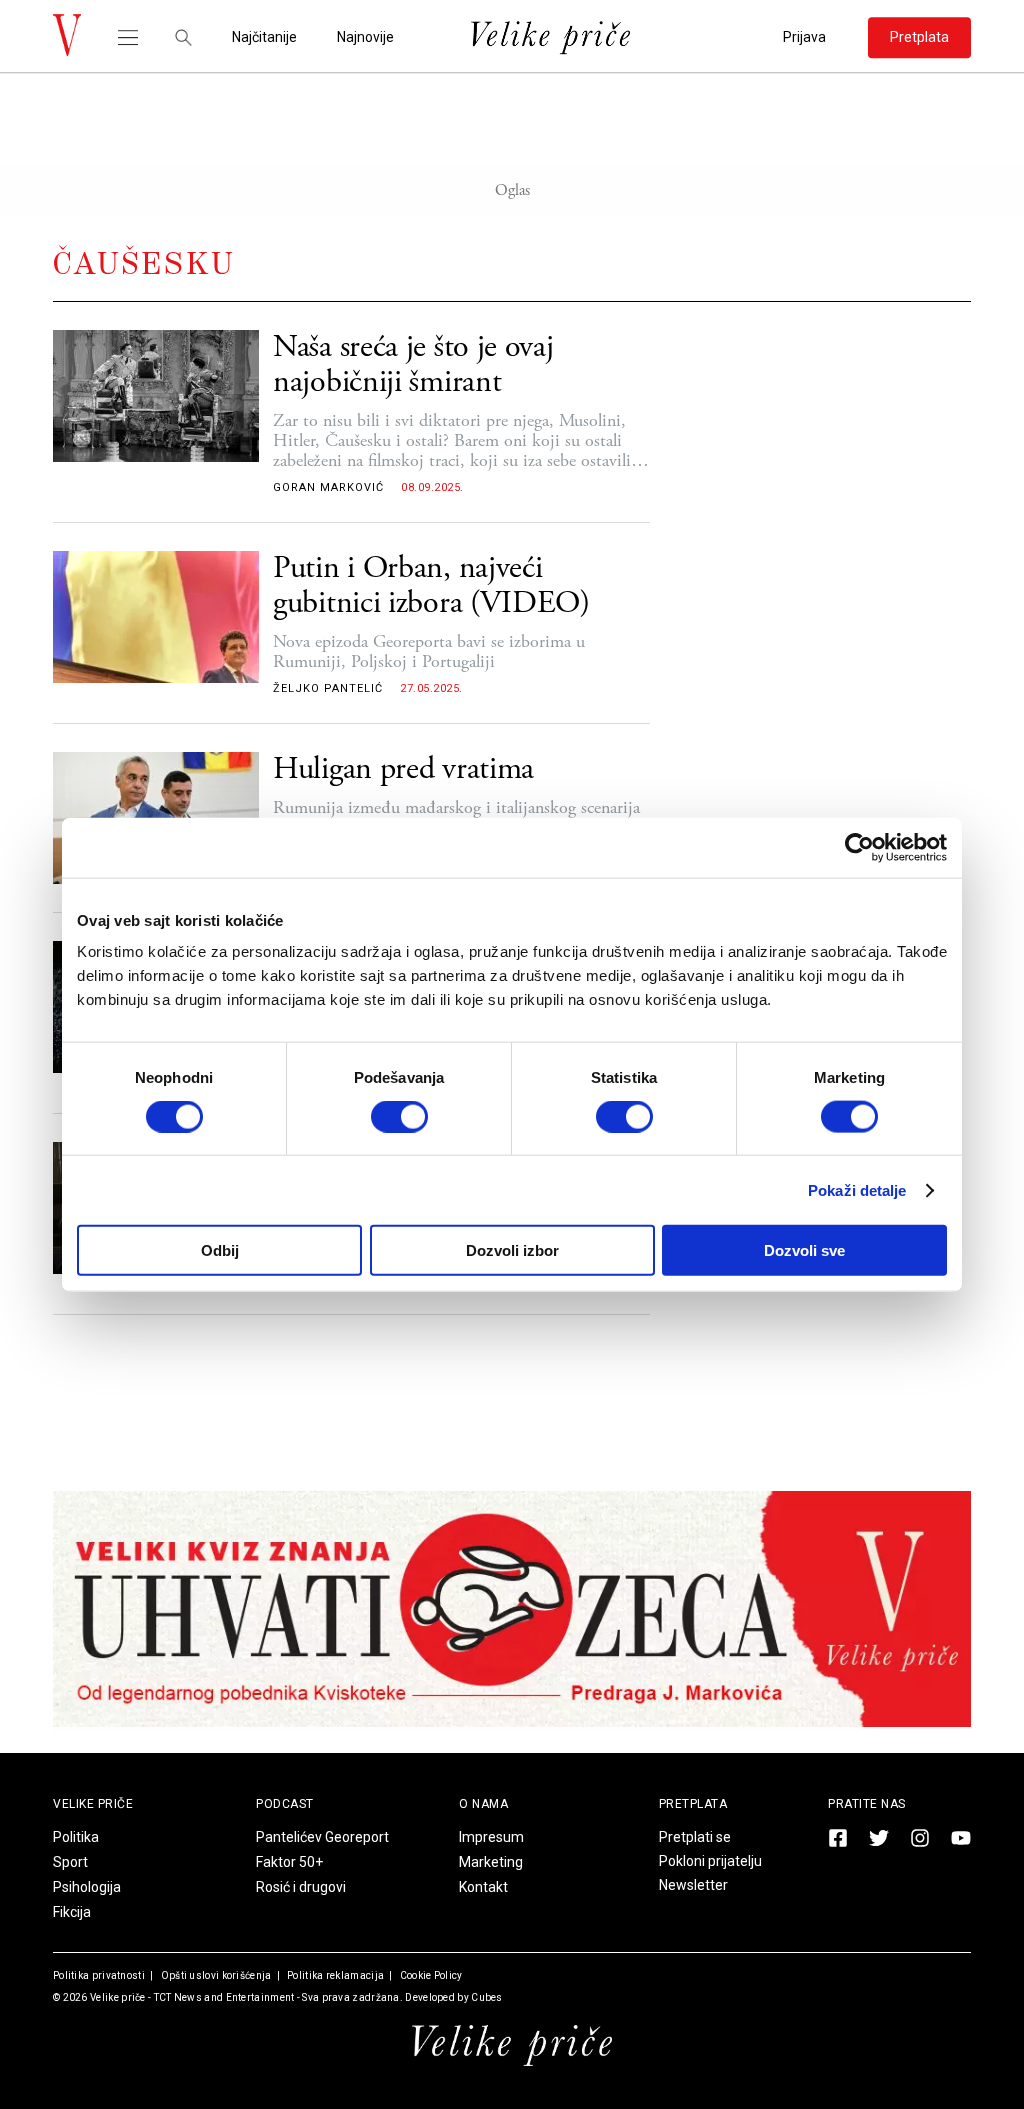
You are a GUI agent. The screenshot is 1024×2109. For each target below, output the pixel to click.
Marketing (491, 1862)
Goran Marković (328, 487)
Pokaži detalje (857, 1189)
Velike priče (118, 1997)
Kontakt (483, 1887)
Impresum (491, 1837)
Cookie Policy (429, 1975)
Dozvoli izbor (512, 1250)
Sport (70, 1862)
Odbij (220, 1250)
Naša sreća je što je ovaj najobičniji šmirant (413, 365)
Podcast (285, 1804)
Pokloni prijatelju (710, 1861)
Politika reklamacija (334, 1975)
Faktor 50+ (289, 1862)
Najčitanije (264, 37)
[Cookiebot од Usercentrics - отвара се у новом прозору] (859, 847)
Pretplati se (695, 1837)
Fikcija (72, 1912)
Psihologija (87, 1887)
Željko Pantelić (328, 688)
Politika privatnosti (99, 1975)
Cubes (487, 1997)
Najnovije (365, 37)
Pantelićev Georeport (322, 1837)
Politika (76, 1837)
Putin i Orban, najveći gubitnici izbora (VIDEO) (431, 586)
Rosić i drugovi (301, 1887)
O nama (483, 1804)
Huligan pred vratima (403, 769)
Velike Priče (93, 1804)
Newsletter (693, 1885)
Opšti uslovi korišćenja (214, 1975)
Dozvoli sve (804, 1250)
